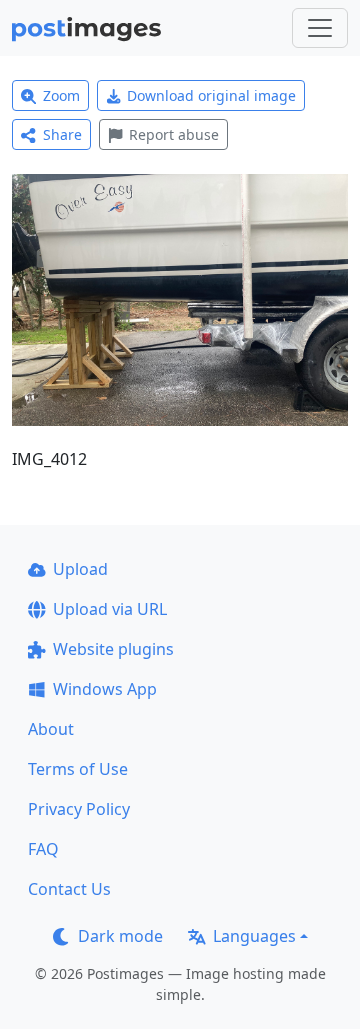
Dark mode (120, 936)
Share (62, 134)
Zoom (61, 95)
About (51, 729)
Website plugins (113, 649)
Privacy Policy (79, 809)
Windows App (105, 689)
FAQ (43, 849)
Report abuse (174, 134)
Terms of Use (78, 769)
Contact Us (69, 889)
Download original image (211, 95)
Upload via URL (110, 609)
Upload (80, 569)
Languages (254, 936)
